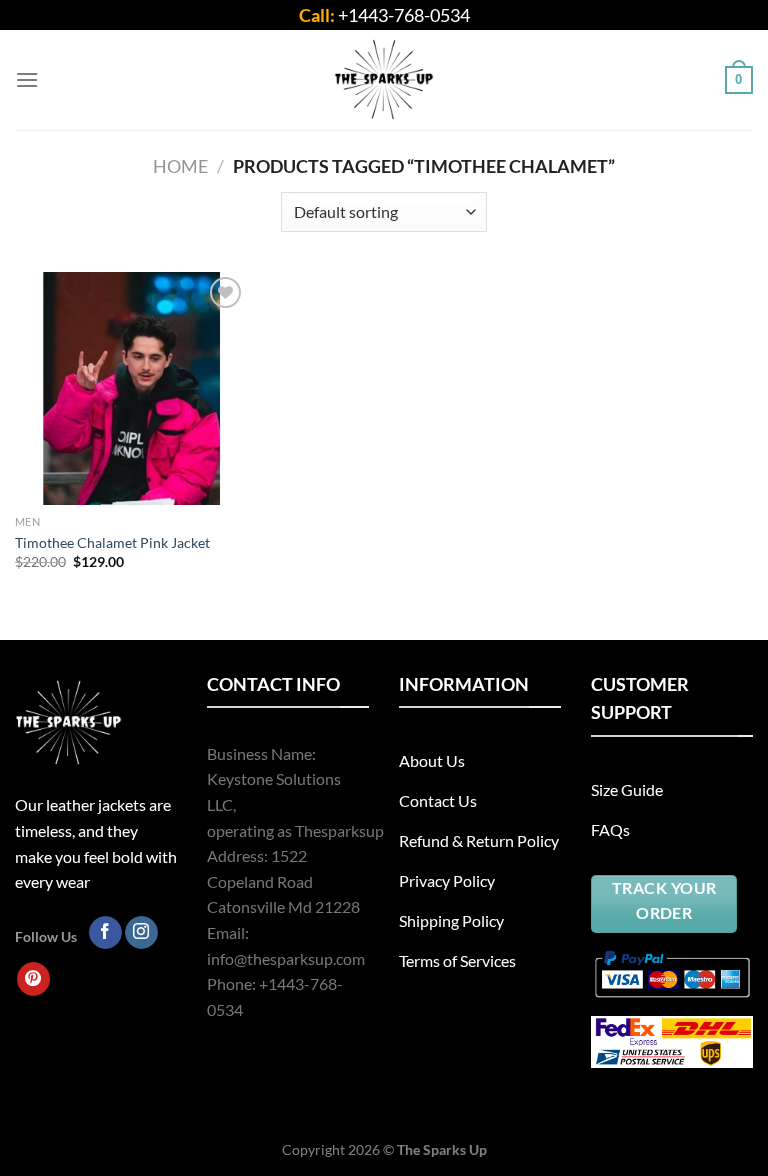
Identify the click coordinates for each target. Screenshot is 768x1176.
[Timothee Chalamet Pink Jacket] (131, 388)
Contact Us (438, 800)
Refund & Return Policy (479, 840)
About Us (432, 760)
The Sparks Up (442, 1149)
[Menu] (27, 79)
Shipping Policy (451, 920)
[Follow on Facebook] (105, 933)
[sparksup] (384, 80)
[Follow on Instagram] (141, 933)
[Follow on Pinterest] (33, 979)
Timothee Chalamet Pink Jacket (112, 542)
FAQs (610, 829)
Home (180, 166)
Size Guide (627, 789)
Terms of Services (457, 960)
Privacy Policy (447, 880)
